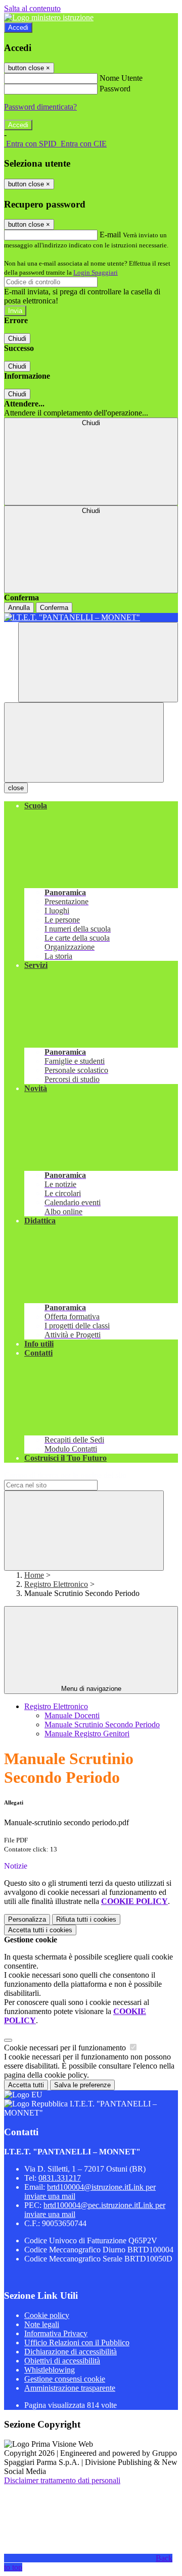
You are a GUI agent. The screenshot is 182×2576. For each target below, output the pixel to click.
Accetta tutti (40, 1930)
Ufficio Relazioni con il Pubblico (77, 2342)
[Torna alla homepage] (91, 617)
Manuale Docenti (72, 1715)
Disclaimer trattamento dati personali (62, 2480)
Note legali (42, 2324)
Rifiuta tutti (86, 1919)
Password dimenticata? (40, 107)
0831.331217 (60, 2178)
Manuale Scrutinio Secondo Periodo (102, 1724)
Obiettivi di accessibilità (62, 2361)
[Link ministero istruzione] (49, 17)
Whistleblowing (50, 2370)
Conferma (54, 608)
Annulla (19, 608)
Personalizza (27, 1919)
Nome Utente (121, 78)
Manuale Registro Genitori (87, 1734)
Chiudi (17, 339)
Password (115, 89)
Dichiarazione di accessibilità (71, 2352)
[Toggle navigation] (84, 742)
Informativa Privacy (56, 2333)
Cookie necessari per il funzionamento (66, 2048)
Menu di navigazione (91, 1689)
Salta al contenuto (32, 8)
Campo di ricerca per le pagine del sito (65, 1475)
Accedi (18, 28)
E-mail (110, 235)
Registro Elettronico (56, 1584)
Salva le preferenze (82, 2085)
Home (34, 1575)
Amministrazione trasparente (70, 2388)
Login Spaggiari (96, 272)
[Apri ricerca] (98, 662)
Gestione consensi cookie (65, 2379)
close (16, 788)
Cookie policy (47, 2315)
